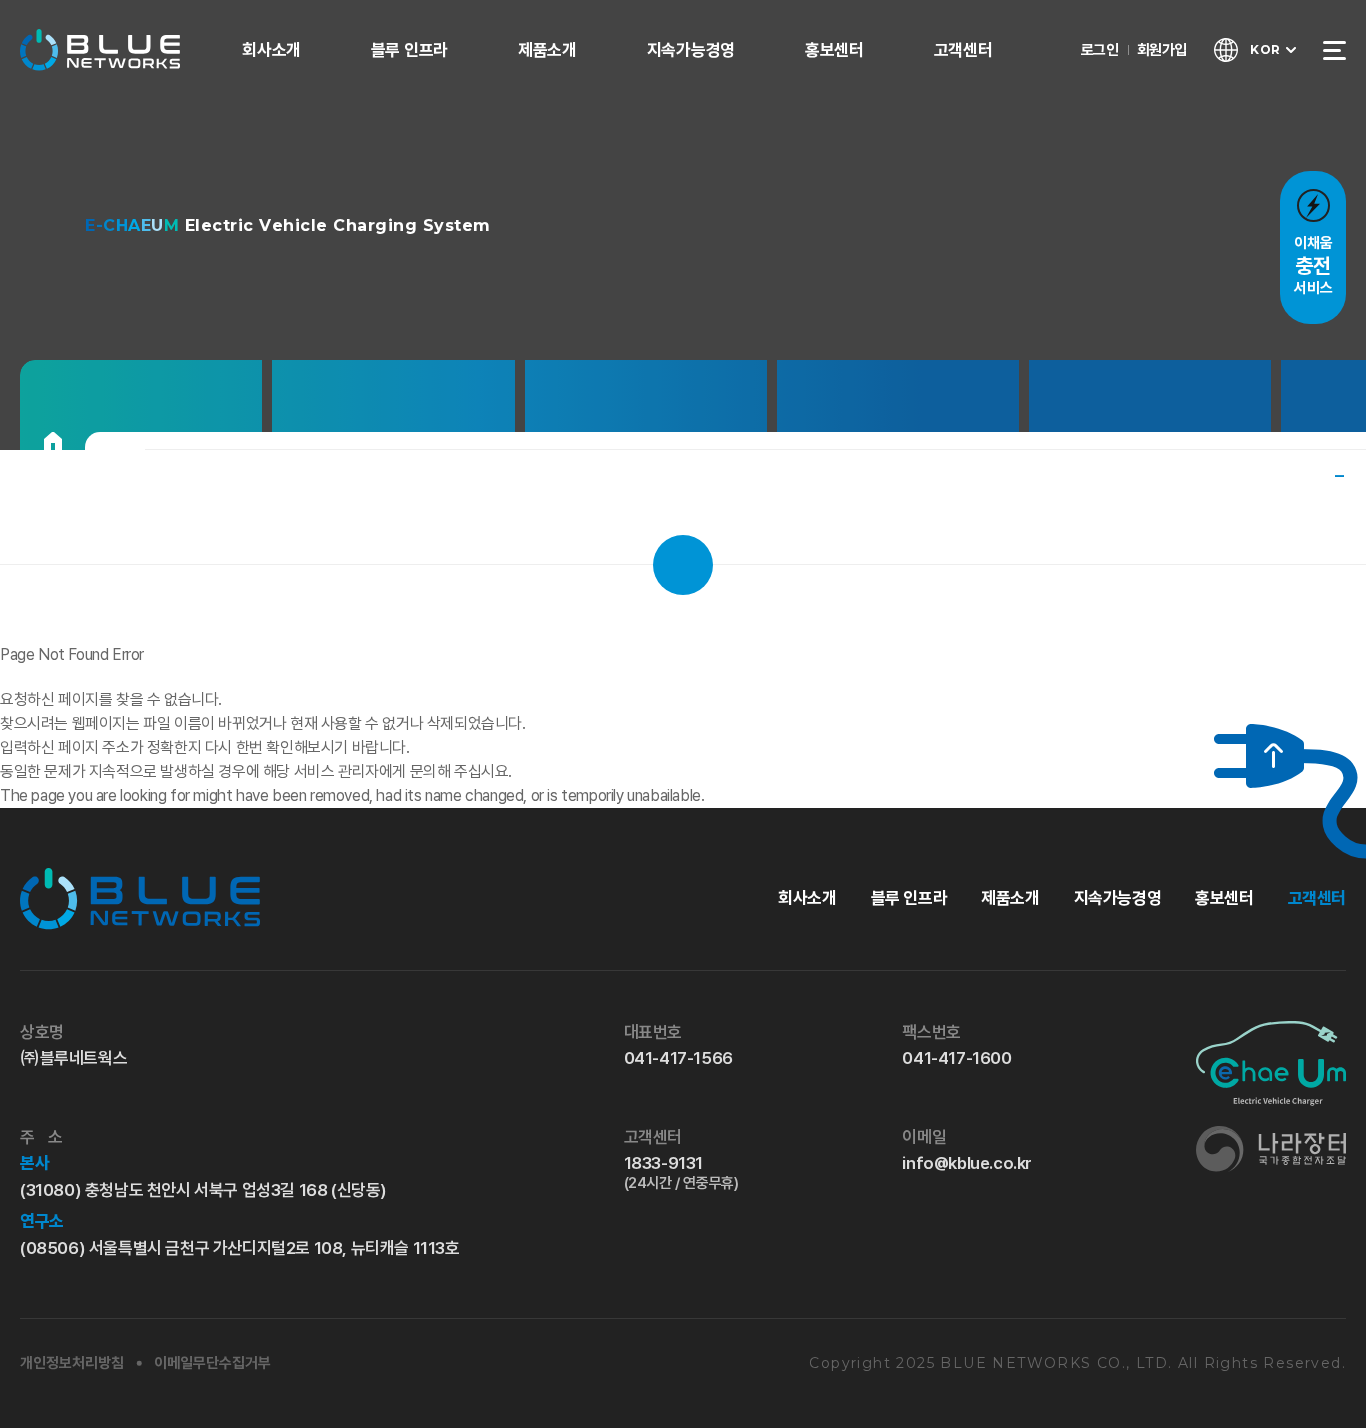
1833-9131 (681, 1172)
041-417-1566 (678, 1058)
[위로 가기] (1259, 756)
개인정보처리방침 (72, 1363)
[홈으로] (52, 441)
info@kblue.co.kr (967, 1163)
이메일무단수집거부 (212, 1363)
